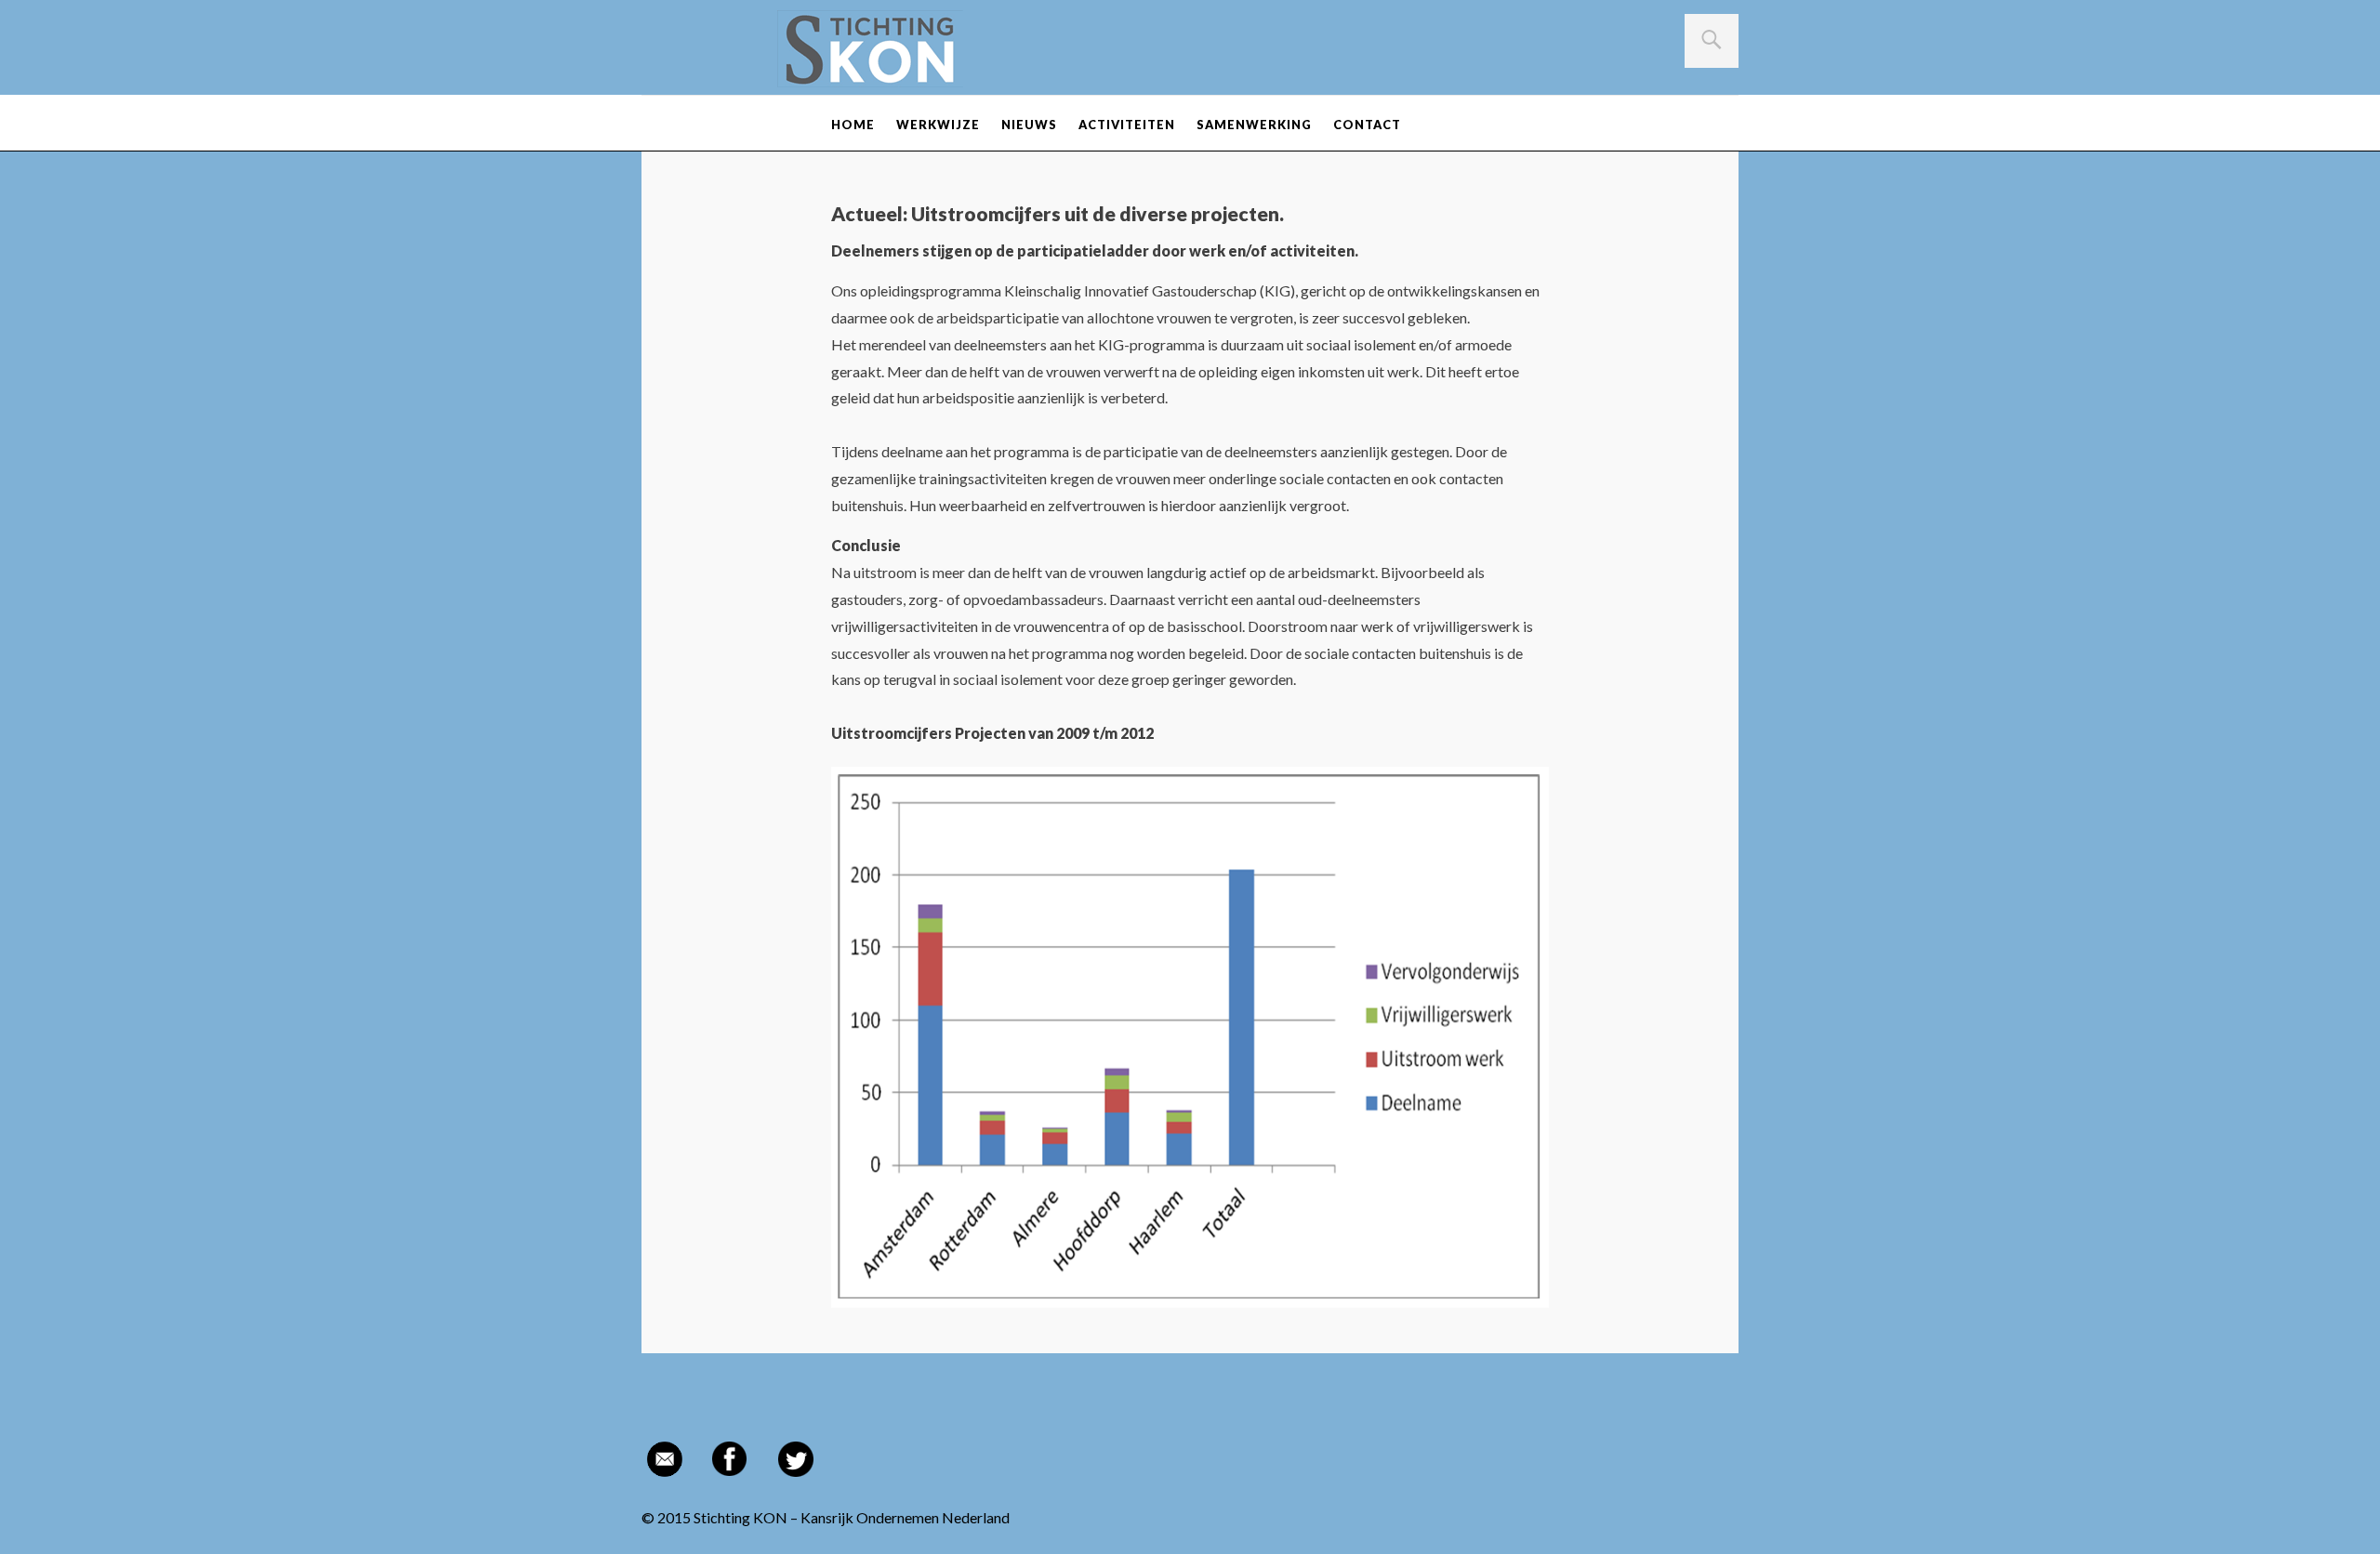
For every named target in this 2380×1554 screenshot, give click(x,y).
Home (853, 125)
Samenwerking (1254, 125)
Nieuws (1029, 125)
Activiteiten (1127, 125)
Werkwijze (938, 125)
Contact (1367, 125)
